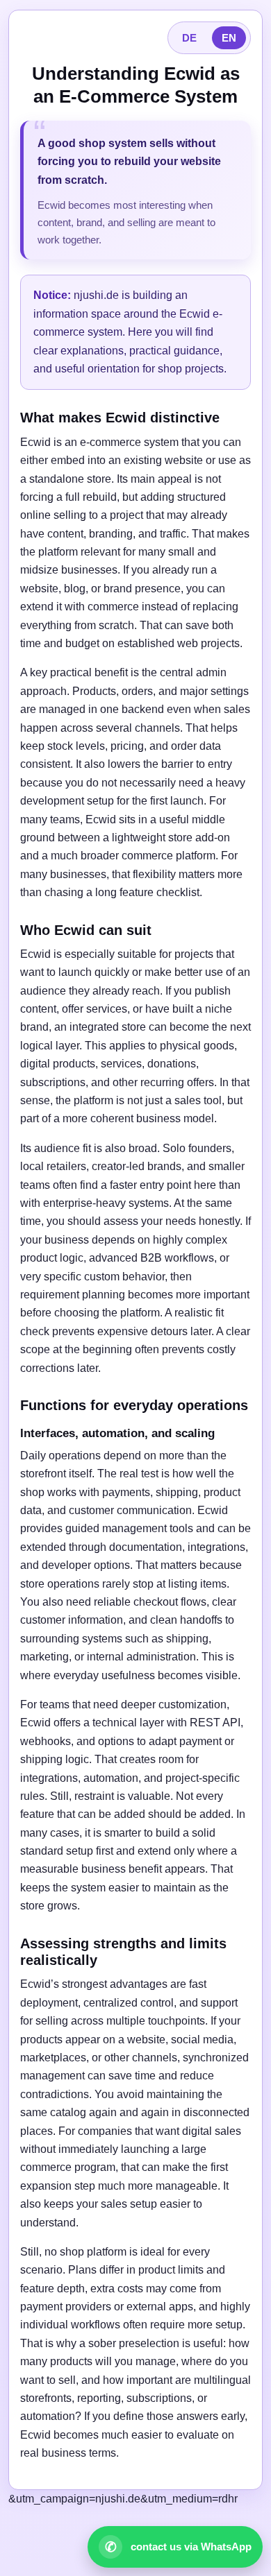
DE (189, 38)
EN (229, 38)
